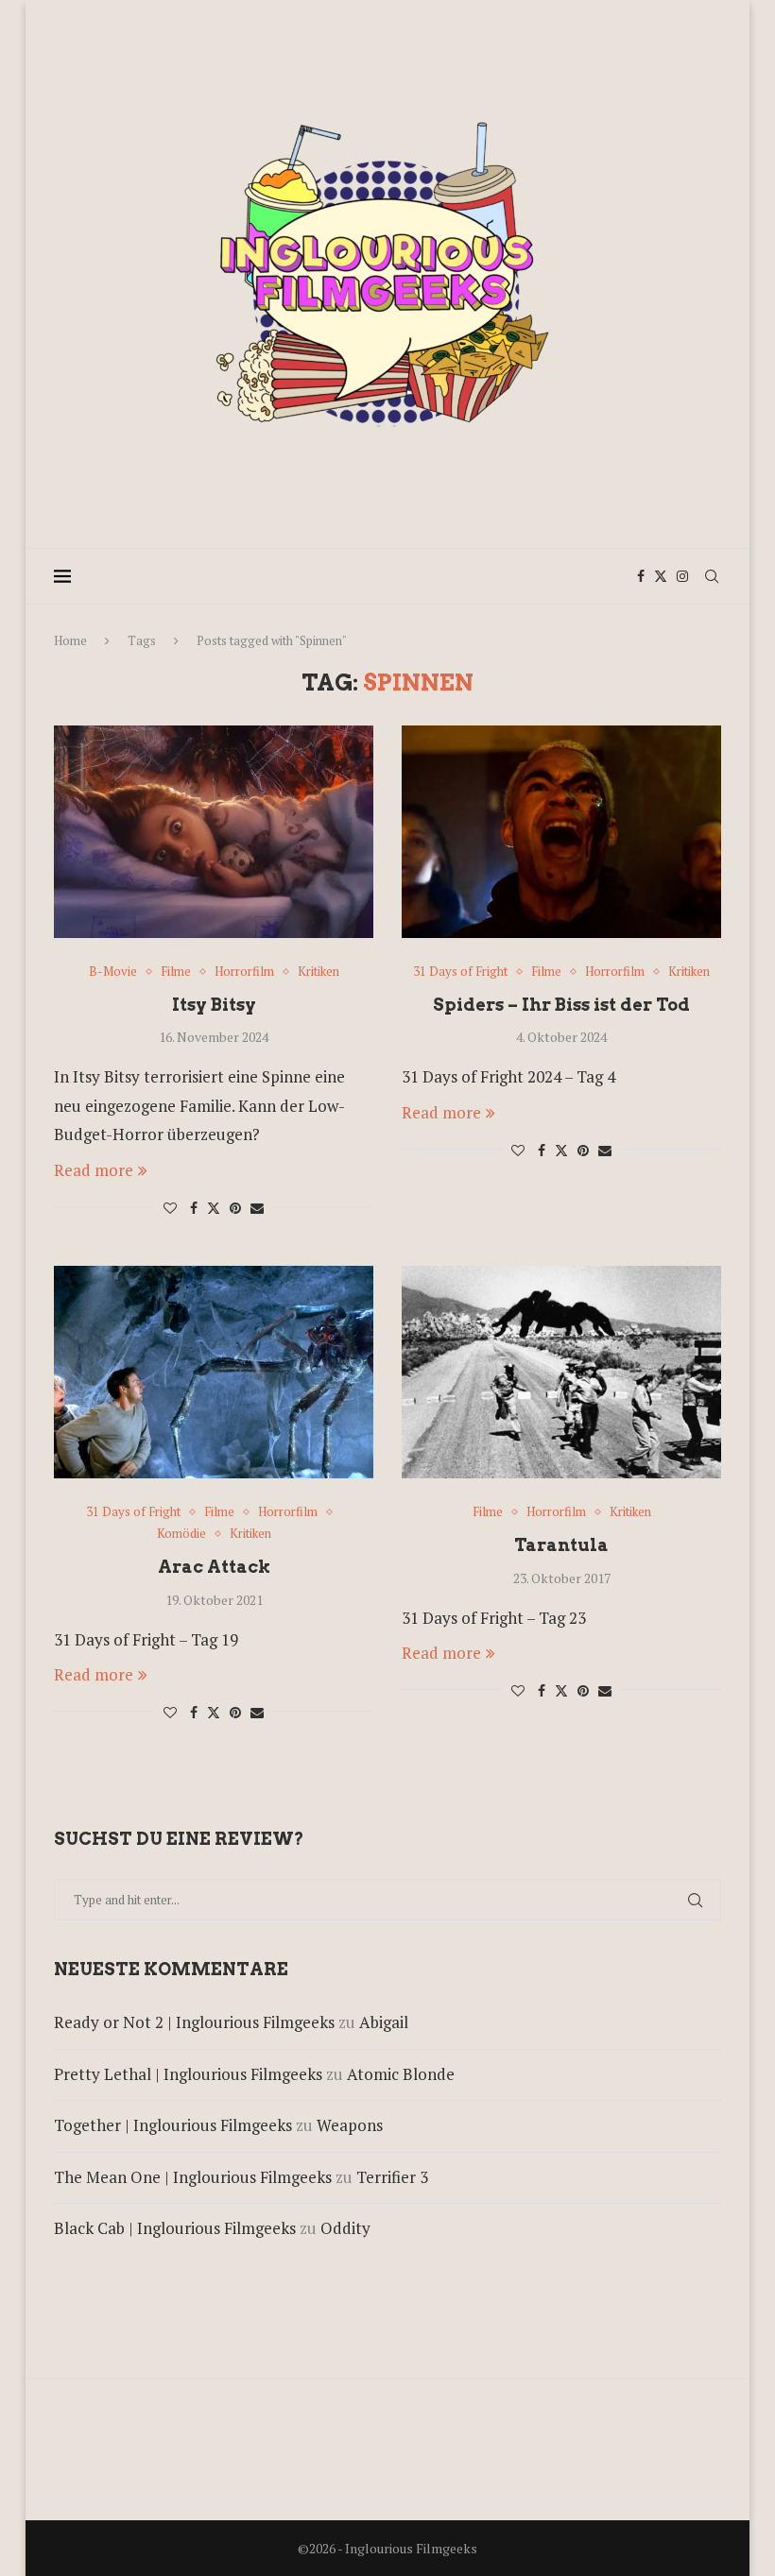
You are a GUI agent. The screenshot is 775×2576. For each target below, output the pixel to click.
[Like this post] (170, 1208)
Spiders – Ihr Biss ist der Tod (561, 1005)
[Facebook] (641, 576)
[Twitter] (661, 576)
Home (70, 640)
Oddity (345, 2228)
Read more (94, 1170)
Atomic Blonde (401, 2074)
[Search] (712, 576)
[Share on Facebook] (194, 1208)
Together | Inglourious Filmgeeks (173, 2125)
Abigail (384, 2022)
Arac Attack (214, 1567)
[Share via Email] (257, 1208)
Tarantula (561, 1545)
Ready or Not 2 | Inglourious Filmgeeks (194, 2022)
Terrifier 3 (392, 2177)
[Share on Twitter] (214, 1208)
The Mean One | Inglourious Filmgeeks (193, 2177)
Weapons (350, 2125)
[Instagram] (682, 576)
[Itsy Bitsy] (214, 832)
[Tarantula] (561, 1372)
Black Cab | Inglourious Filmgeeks (175, 2228)
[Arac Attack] (214, 1372)
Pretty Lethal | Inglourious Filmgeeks (188, 2074)
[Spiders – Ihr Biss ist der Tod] (561, 832)
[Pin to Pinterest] (235, 1208)
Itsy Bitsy (214, 1005)
